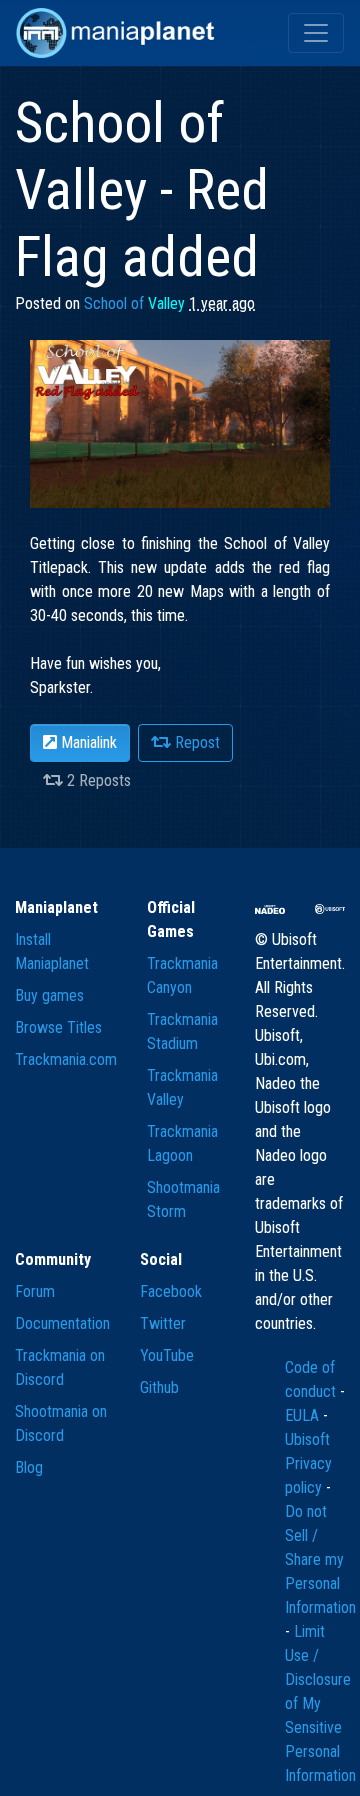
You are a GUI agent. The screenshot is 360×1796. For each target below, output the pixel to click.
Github (159, 1387)
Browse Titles (58, 1027)
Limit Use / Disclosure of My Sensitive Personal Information (320, 1703)
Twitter (163, 1323)
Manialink (87, 742)
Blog (29, 1467)
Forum (35, 1291)
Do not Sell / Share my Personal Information (320, 1559)
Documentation (62, 1323)
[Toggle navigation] (316, 33)
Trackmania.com (66, 1059)
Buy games (49, 995)
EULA (304, 1415)
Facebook (171, 1291)
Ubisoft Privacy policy (308, 1463)
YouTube (167, 1355)
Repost (195, 742)
